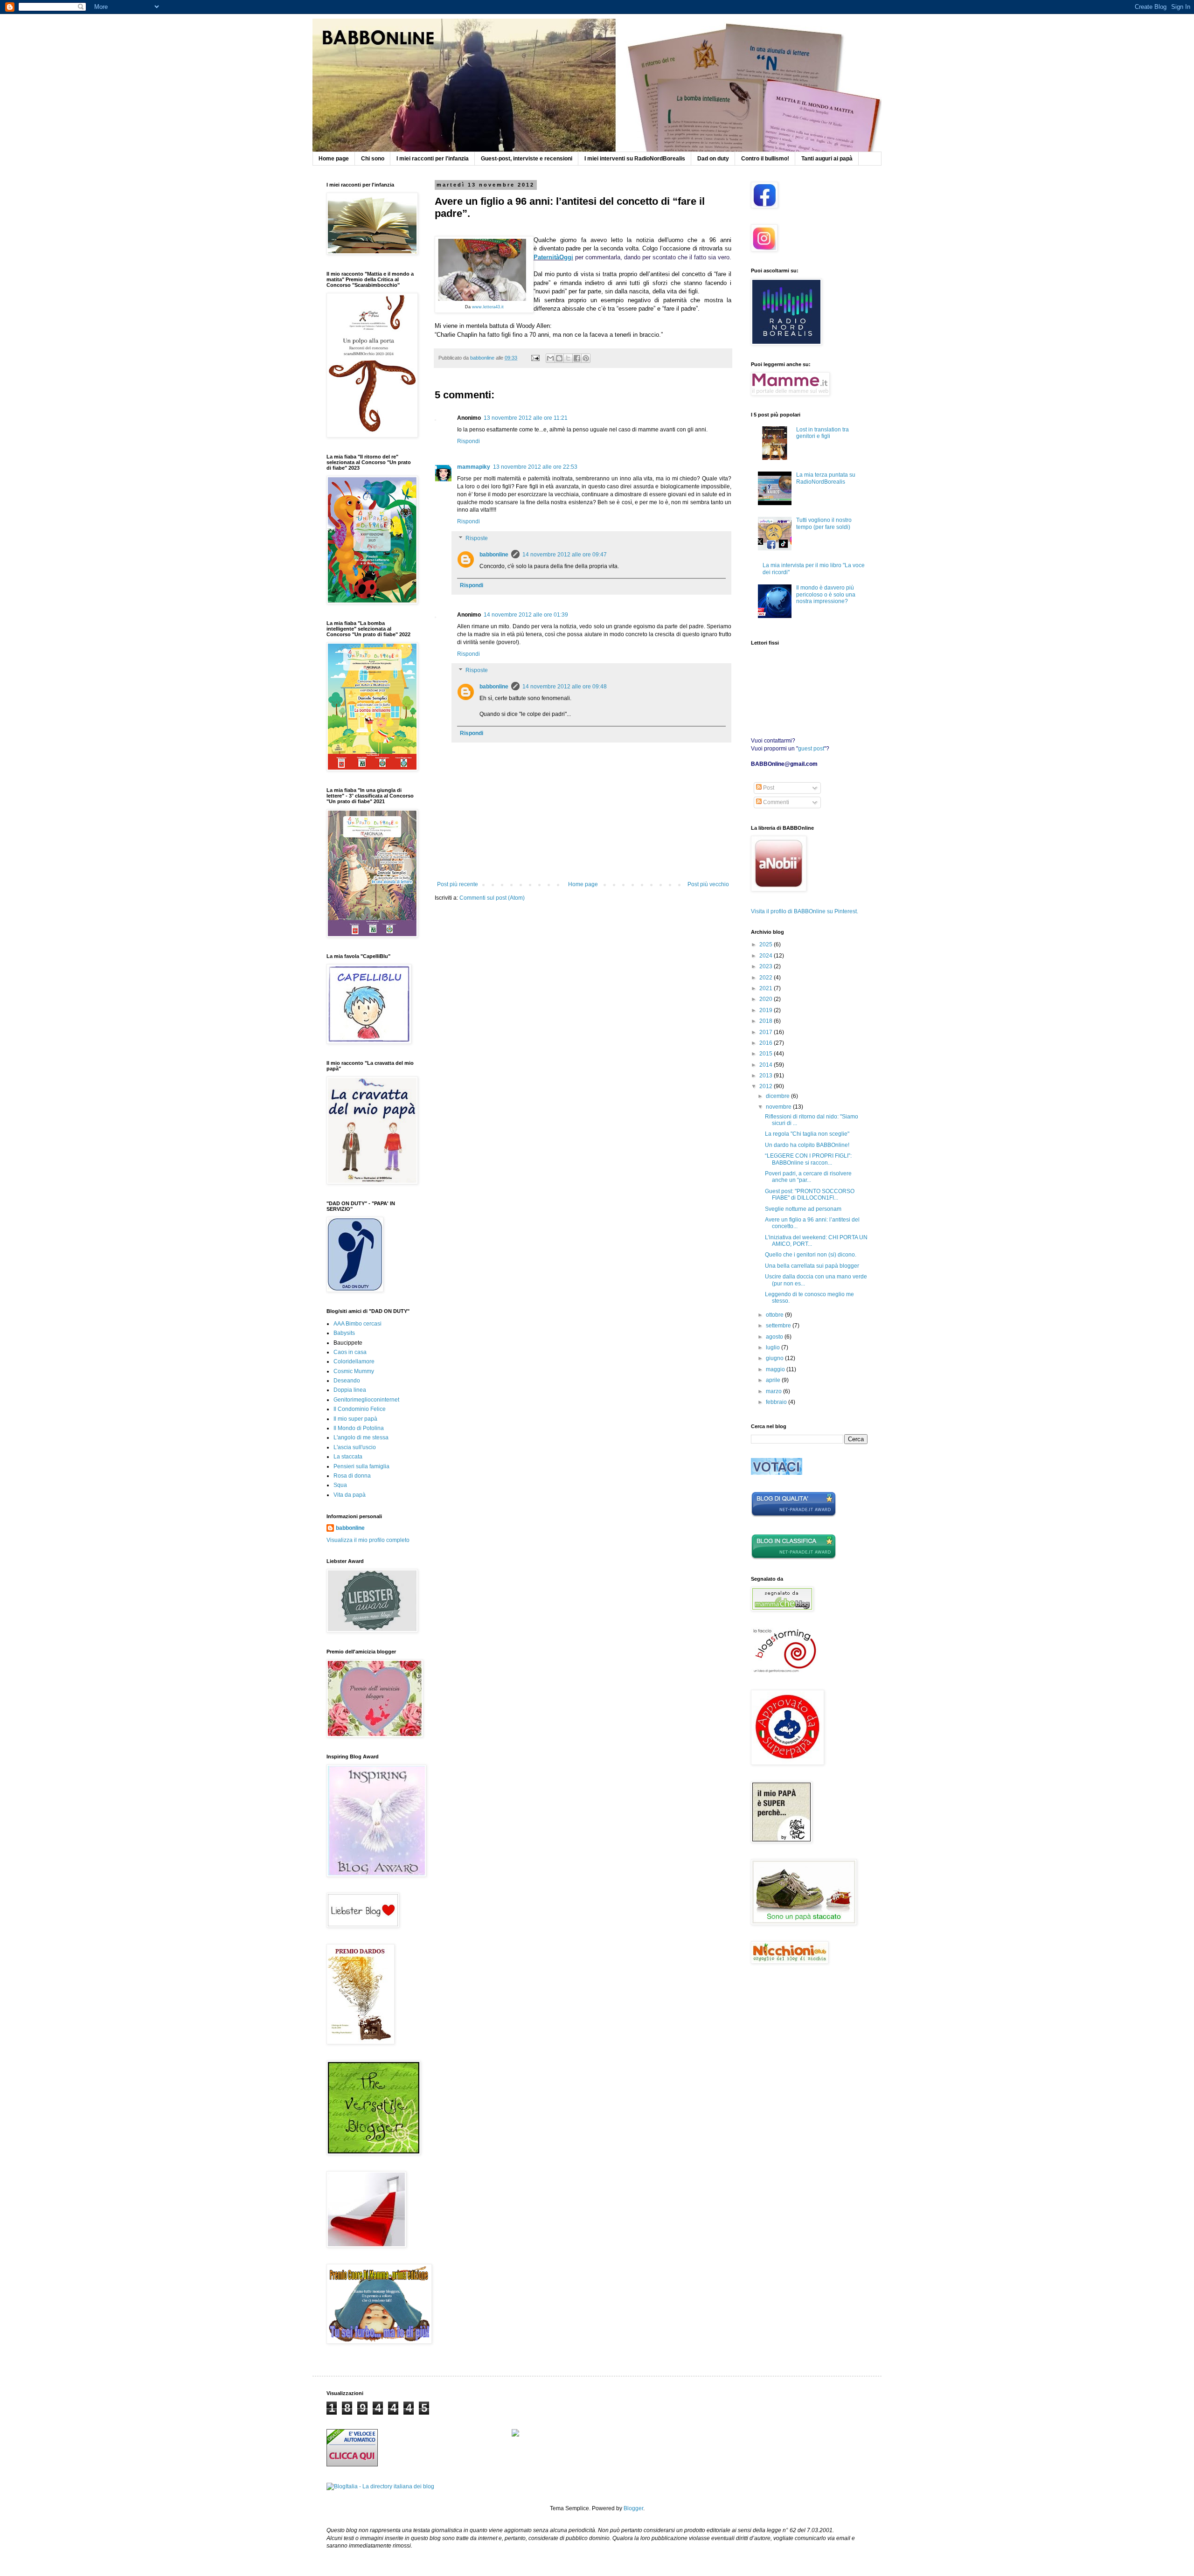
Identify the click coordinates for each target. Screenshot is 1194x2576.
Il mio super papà (355, 1419)
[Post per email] (535, 358)
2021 (767, 988)
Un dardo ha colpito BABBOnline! (807, 1145)
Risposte (477, 538)
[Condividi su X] (568, 358)
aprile (774, 1380)
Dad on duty (713, 159)
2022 (767, 978)
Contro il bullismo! (765, 159)
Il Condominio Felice (360, 1409)
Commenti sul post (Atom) (492, 898)
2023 (767, 966)
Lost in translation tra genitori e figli (823, 433)
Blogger (633, 2508)
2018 (767, 1021)
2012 (767, 1086)
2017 (767, 1032)
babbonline (494, 555)
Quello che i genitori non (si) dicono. (811, 1255)
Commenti (775, 802)
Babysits (344, 1333)
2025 (767, 944)
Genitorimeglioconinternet (366, 1400)
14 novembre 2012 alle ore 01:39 (526, 615)
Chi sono (373, 159)
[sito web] (794, 1515)
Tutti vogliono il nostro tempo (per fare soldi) (824, 523)
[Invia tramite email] (550, 358)
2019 (767, 1010)
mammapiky (474, 467)
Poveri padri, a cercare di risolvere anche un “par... (808, 1177)
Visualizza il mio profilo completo (368, 1540)
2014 (767, 1065)
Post (768, 788)
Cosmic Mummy (354, 1371)
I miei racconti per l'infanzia (433, 159)
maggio (776, 1369)
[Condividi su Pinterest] (586, 358)
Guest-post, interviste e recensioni (527, 159)
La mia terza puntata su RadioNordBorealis (826, 478)
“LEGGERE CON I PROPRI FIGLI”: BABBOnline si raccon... (808, 1159)
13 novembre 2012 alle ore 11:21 (526, 418)
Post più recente (458, 884)
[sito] (777, 1473)
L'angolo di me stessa (361, 1437)
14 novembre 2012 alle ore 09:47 (565, 555)
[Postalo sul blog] (559, 358)
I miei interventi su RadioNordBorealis (635, 159)
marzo (774, 1391)
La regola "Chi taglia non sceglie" (807, 1134)
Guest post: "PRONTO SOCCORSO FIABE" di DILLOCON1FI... (810, 1194)
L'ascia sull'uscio (355, 1447)
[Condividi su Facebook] (577, 358)
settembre (779, 1326)
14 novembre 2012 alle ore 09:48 (565, 687)
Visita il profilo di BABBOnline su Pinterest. (805, 911)
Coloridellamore (354, 1361)
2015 (767, 1054)
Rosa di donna (352, 1476)
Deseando (347, 1381)
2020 (767, 999)
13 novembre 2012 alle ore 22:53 (535, 467)
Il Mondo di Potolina (359, 1428)
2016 (767, 1043)
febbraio (777, 1402)
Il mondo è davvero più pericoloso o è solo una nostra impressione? (826, 594)
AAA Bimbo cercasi (358, 1324)
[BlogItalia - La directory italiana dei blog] (380, 2486)
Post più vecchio (708, 884)
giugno (775, 1358)
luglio (774, 1347)
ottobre (775, 1315)
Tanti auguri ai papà (827, 159)
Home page (334, 159)
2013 (767, 1076)
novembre (779, 1107)
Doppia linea (350, 1390)
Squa (340, 1485)
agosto (775, 1337)
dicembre (778, 1096)
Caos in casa (350, 1352)
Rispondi (469, 441)
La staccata (348, 1457)
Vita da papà (350, 1495)
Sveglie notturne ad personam (803, 1209)
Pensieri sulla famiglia (361, 1466)
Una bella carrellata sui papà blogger (812, 1266)
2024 (767, 956)
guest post (811, 749)
